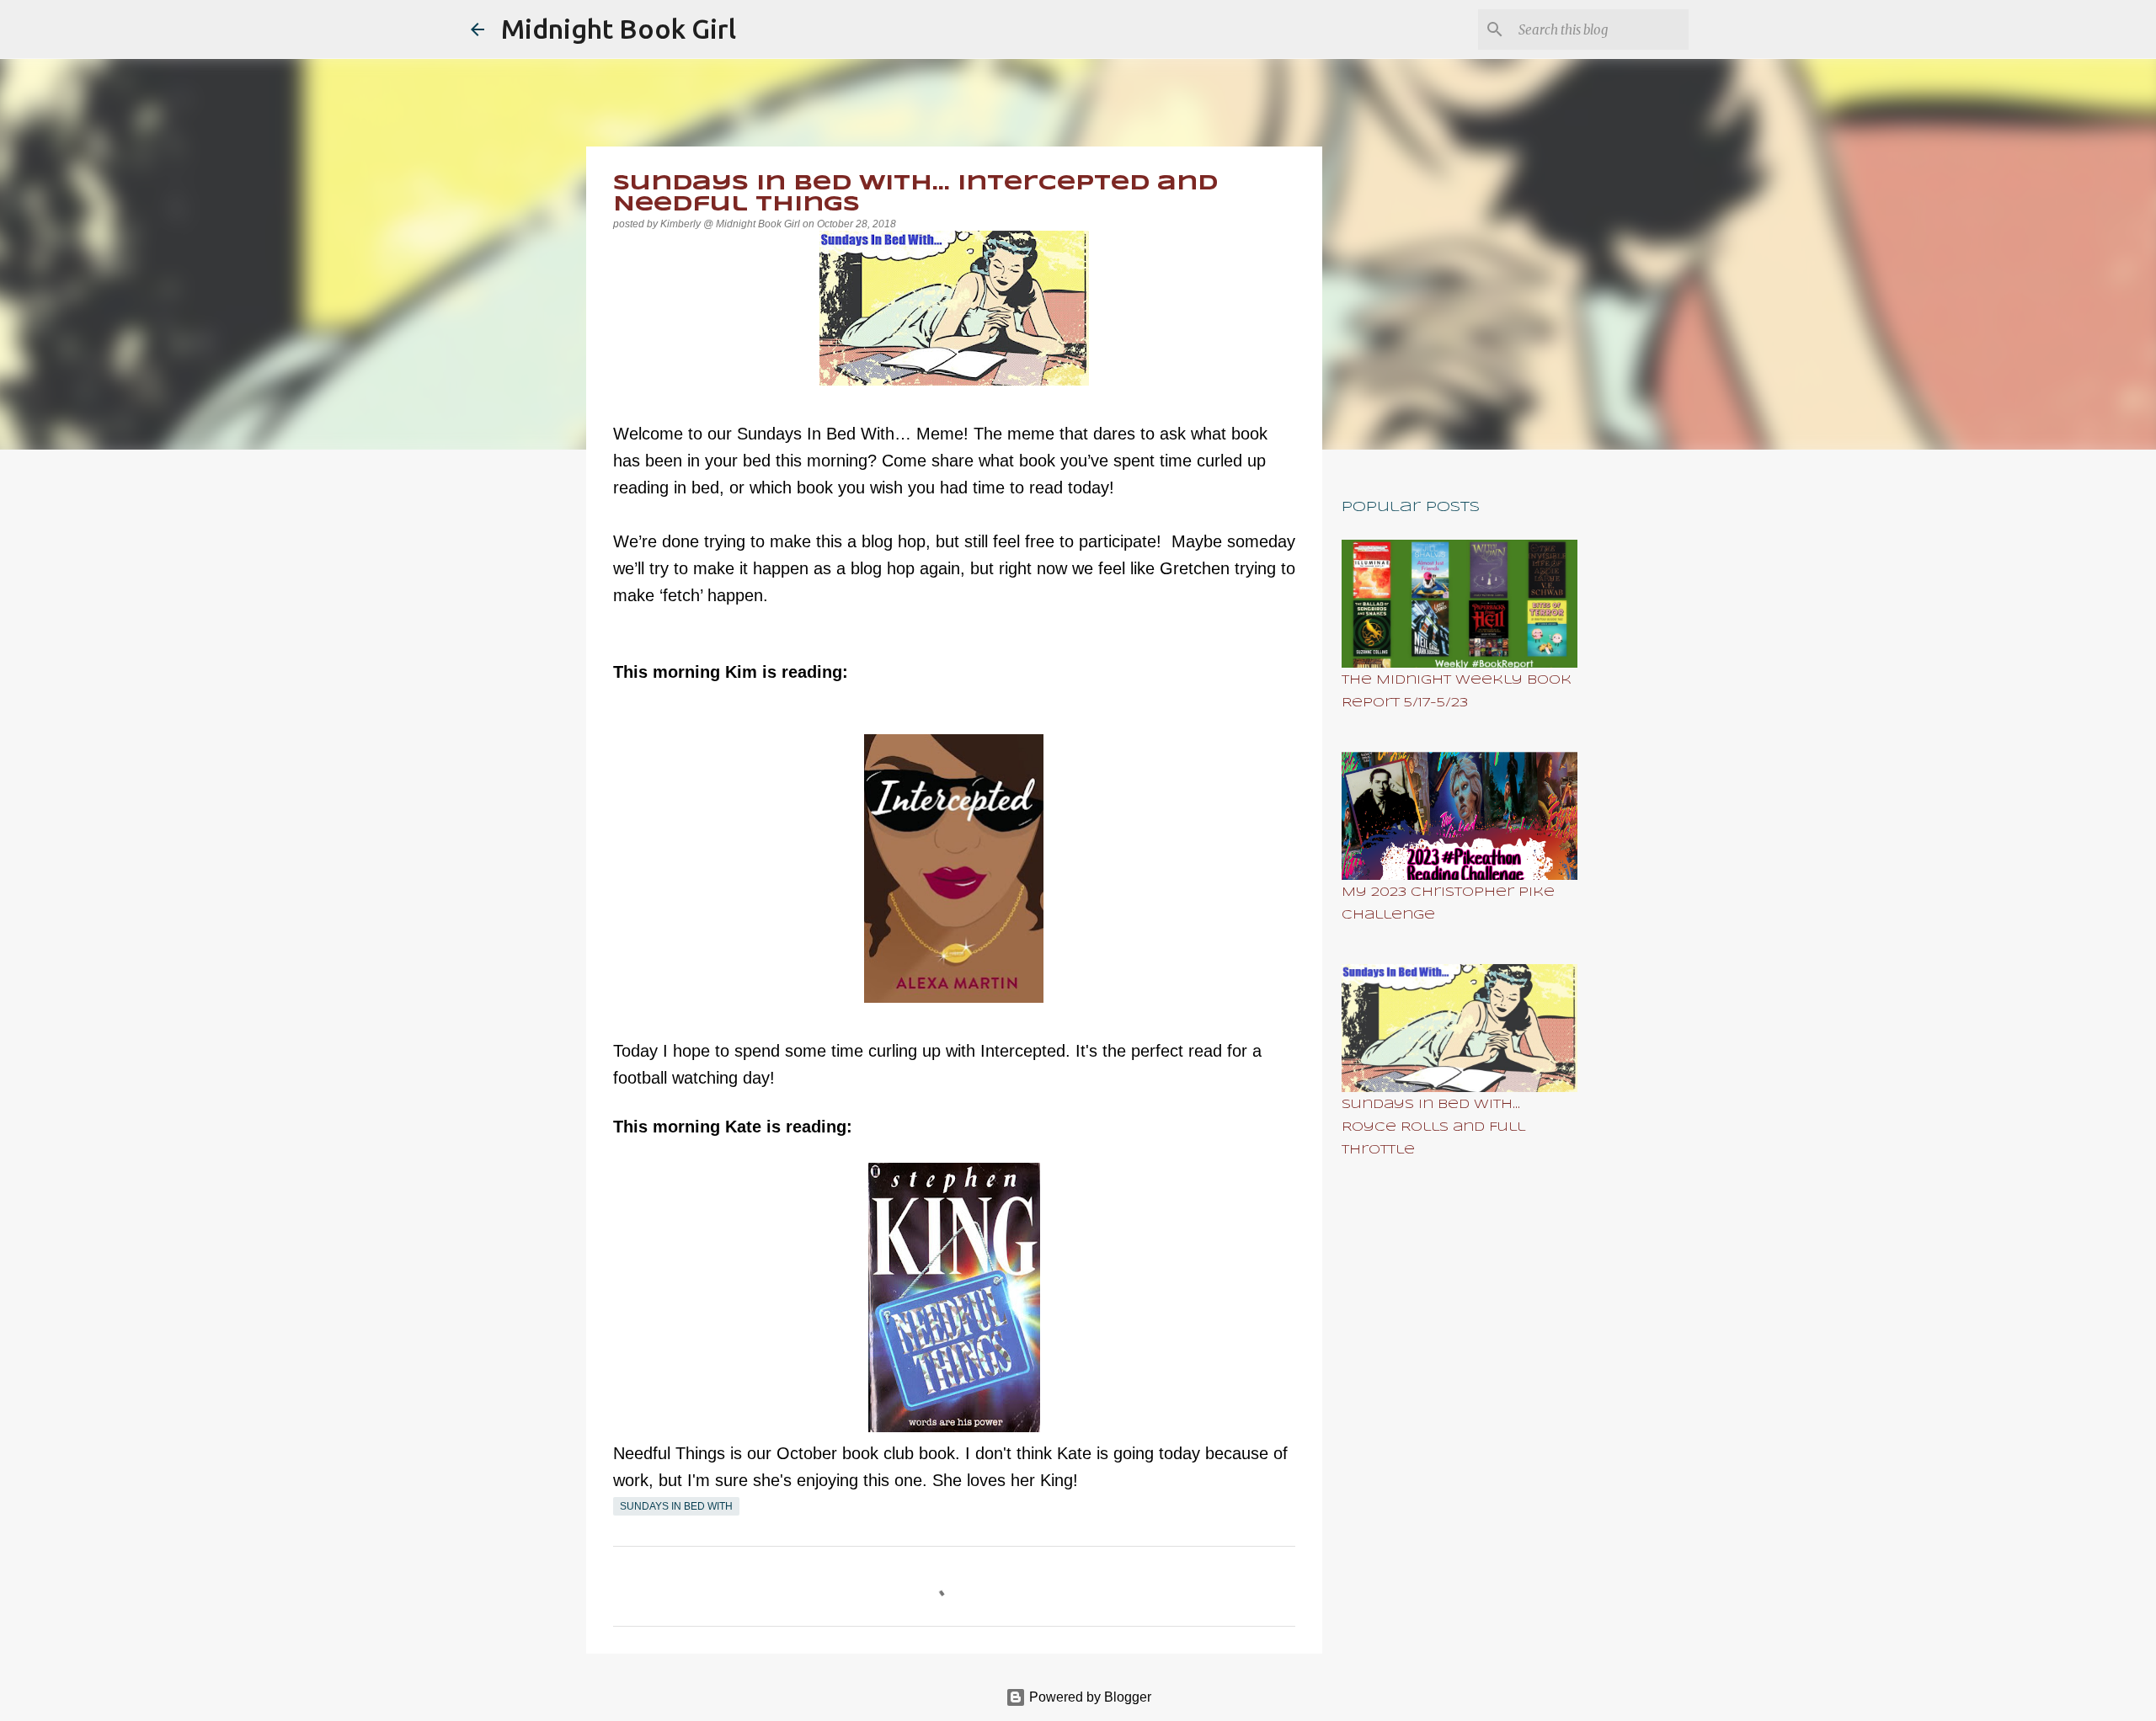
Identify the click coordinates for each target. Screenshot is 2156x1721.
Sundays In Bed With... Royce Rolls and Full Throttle (1433, 1127)
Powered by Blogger (1089, 1697)
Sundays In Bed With (676, 1506)
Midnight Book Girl (619, 29)
